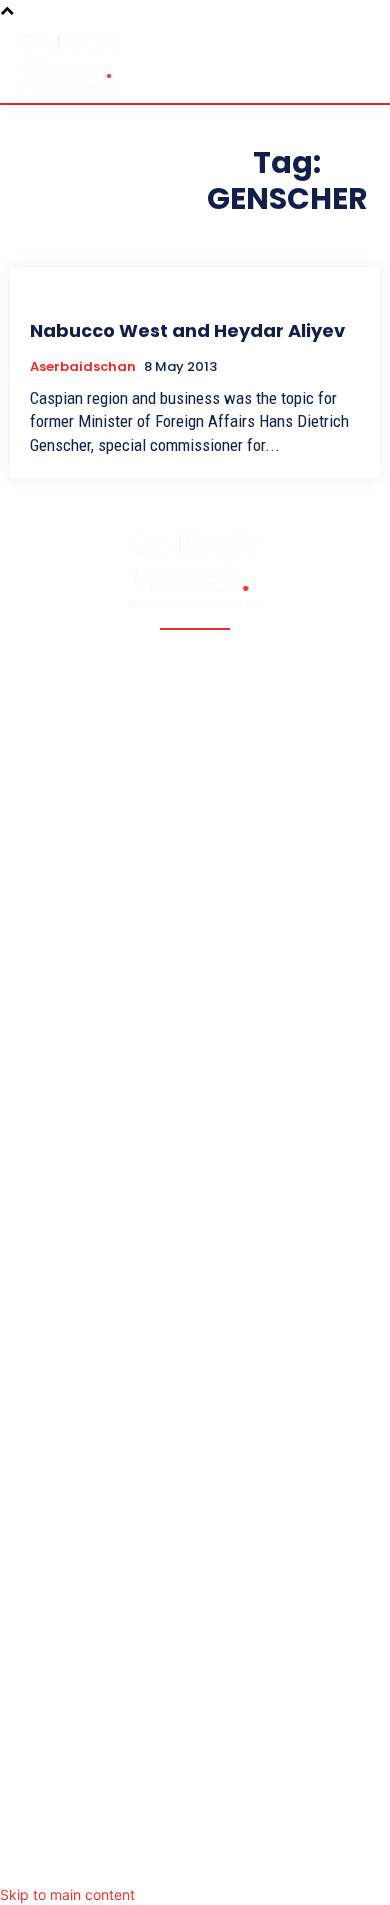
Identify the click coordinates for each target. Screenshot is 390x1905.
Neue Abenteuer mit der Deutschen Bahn (168, 1206)
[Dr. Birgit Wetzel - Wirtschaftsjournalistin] (70, 60)
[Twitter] (155, 1859)
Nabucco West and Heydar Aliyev (187, 330)
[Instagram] (195, 1859)
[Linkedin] (235, 1859)
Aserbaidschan (83, 367)
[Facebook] (115, 1859)
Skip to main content (67, 1894)
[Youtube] (275, 1859)
